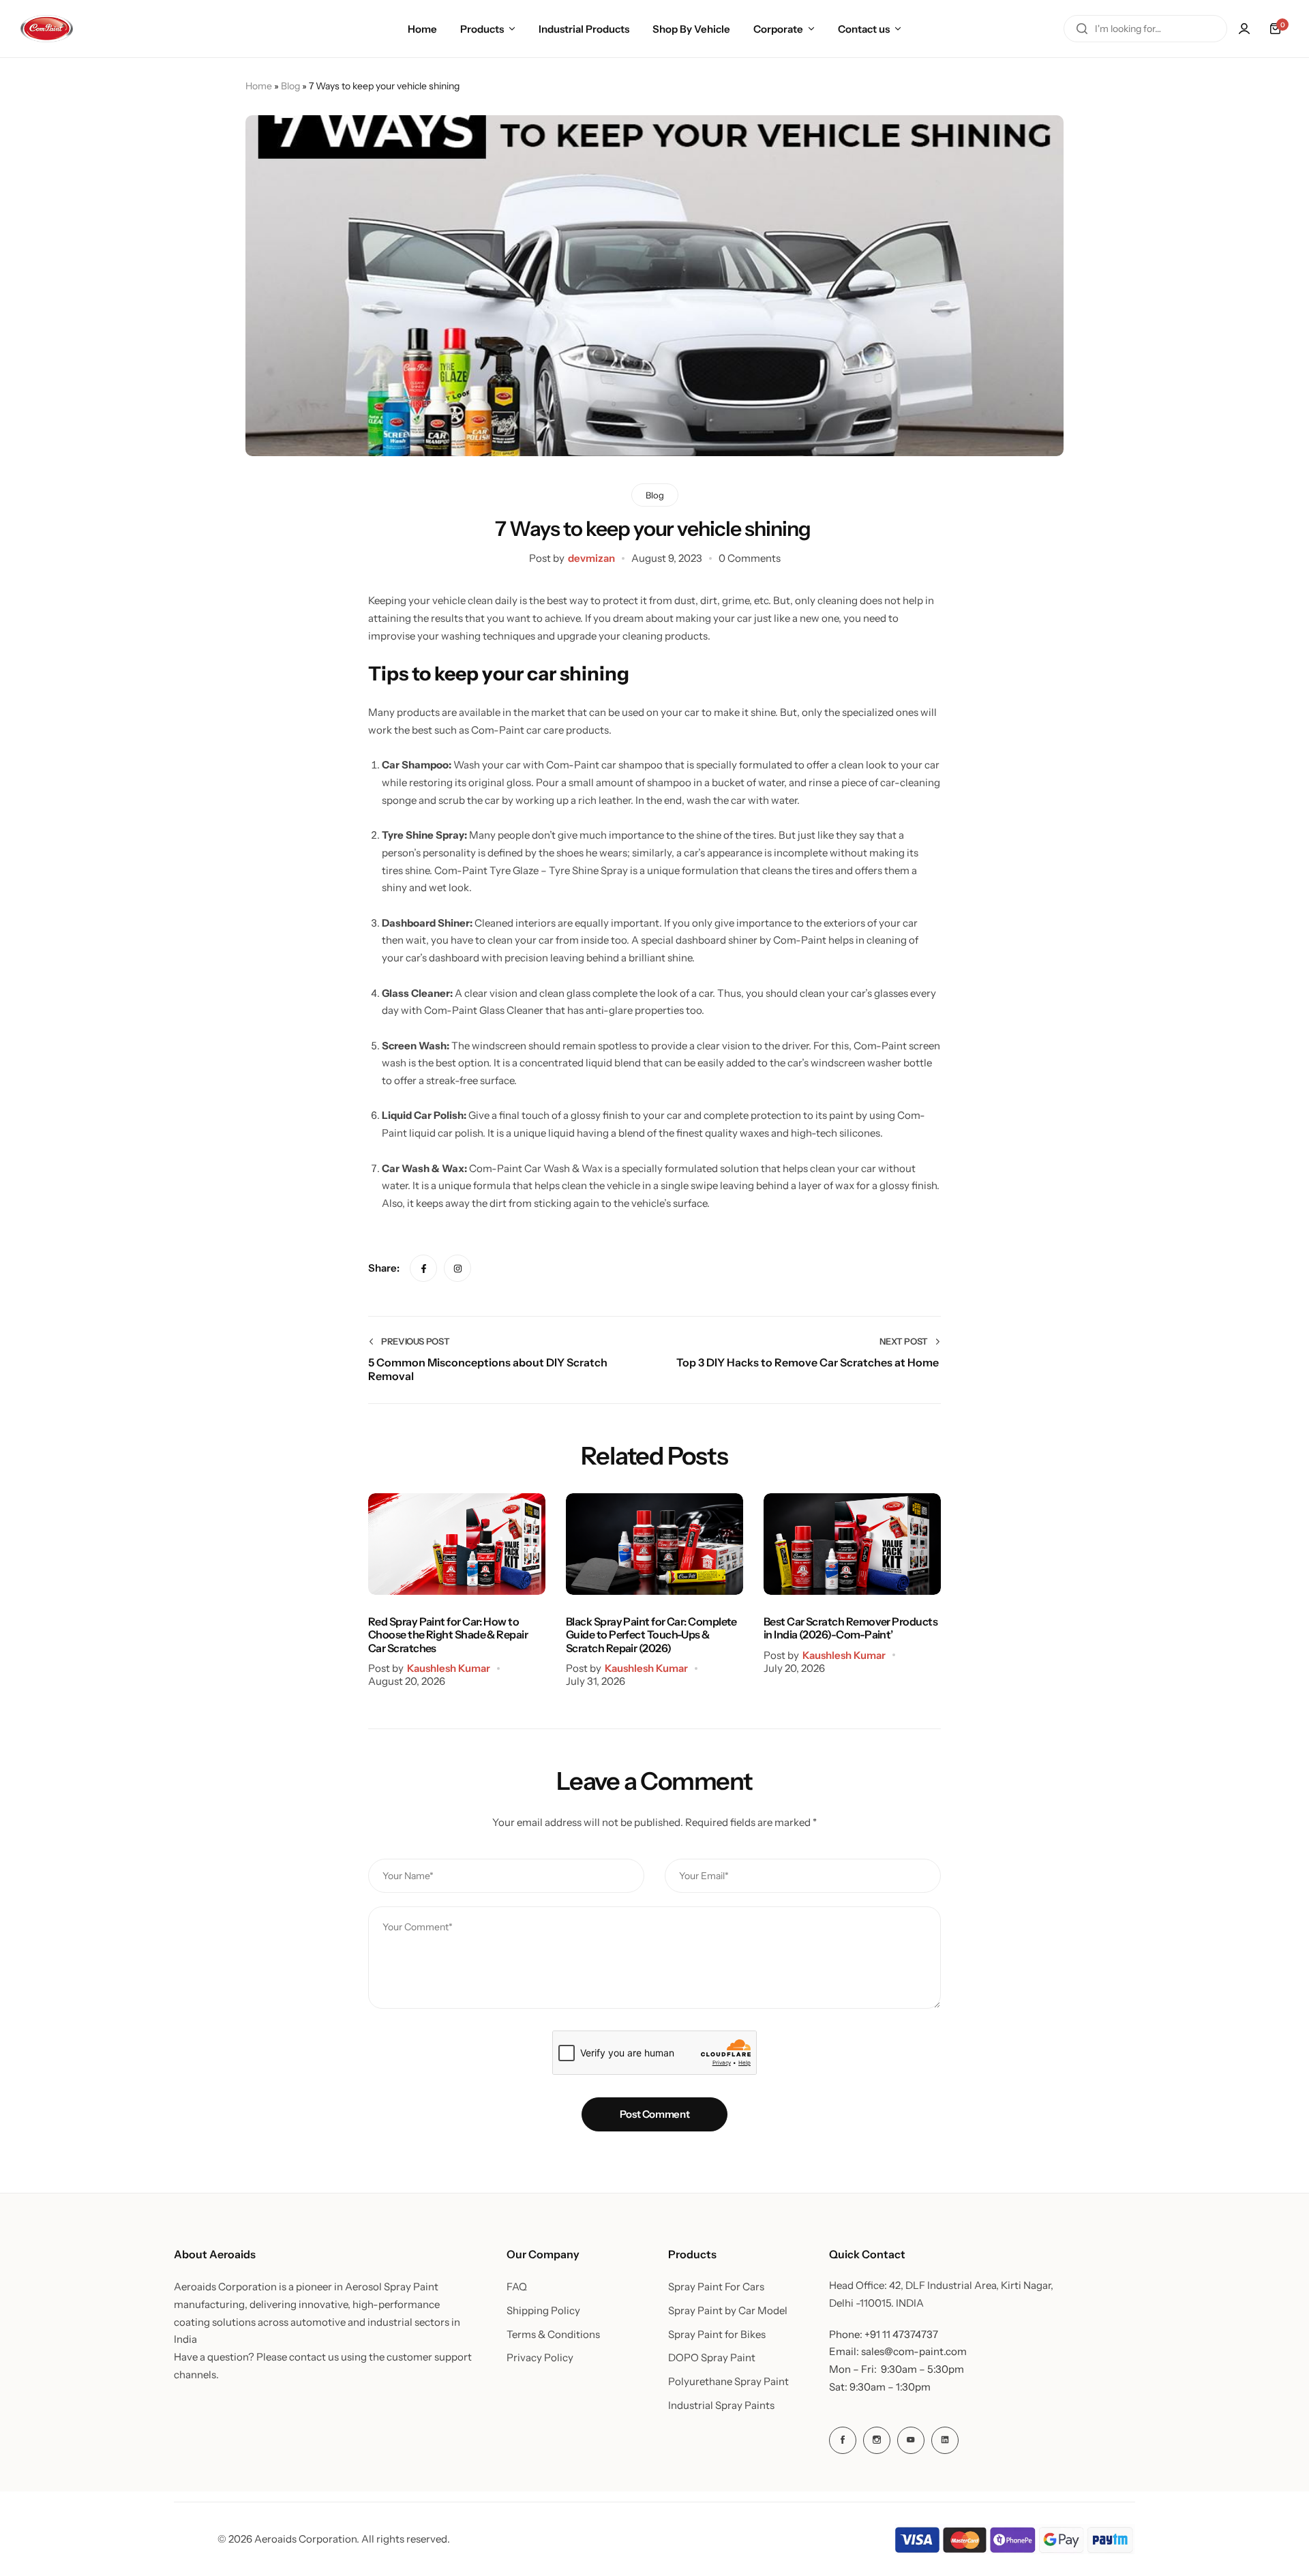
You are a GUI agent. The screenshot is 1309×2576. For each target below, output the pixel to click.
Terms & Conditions (553, 2335)
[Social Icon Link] (843, 2440)
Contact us (864, 29)
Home (422, 29)
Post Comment (655, 2114)
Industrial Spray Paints (721, 2406)
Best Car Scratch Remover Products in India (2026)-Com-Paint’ (851, 1628)
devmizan (591, 558)
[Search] (1082, 29)
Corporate (778, 29)
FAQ (517, 2287)
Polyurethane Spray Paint (728, 2382)
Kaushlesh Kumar (449, 1668)
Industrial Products (584, 29)
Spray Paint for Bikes (717, 2335)
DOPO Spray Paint (712, 2358)
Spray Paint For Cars (716, 2287)
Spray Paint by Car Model (728, 2311)
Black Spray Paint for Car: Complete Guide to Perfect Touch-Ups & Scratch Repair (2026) (651, 1635)
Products (482, 29)
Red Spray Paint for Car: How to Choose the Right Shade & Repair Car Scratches (448, 1635)
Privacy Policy (540, 2358)
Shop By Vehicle (691, 29)
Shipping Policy (543, 2311)
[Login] (1244, 29)
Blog (290, 86)
